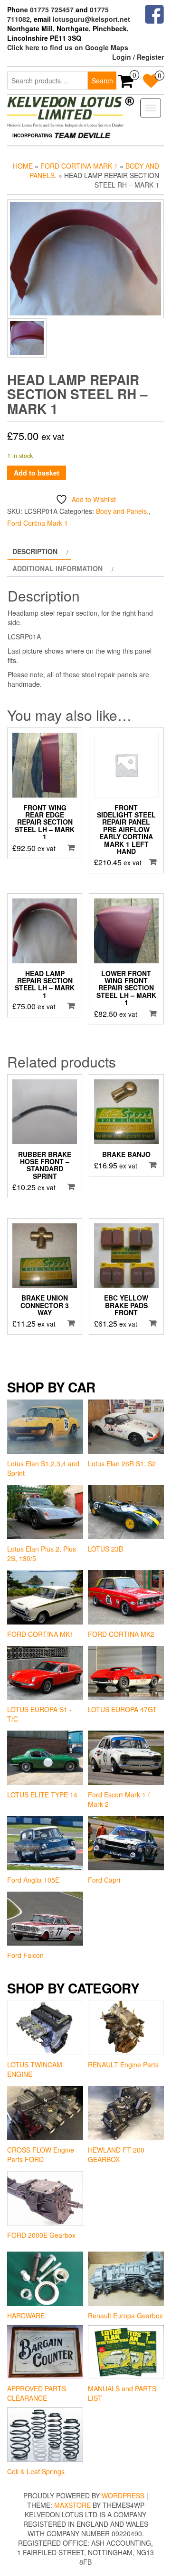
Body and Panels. (122, 511)
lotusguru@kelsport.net (91, 19)
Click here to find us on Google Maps (68, 47)
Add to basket (37, 473)
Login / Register (138, 57)
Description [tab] (35, 551)
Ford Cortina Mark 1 (79, 166)
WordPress (123, 2495)
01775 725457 (52, 9)
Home (23, 166)
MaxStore (72, 2505)
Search (102, 81)
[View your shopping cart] (126, 84)
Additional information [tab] (57, 568)
